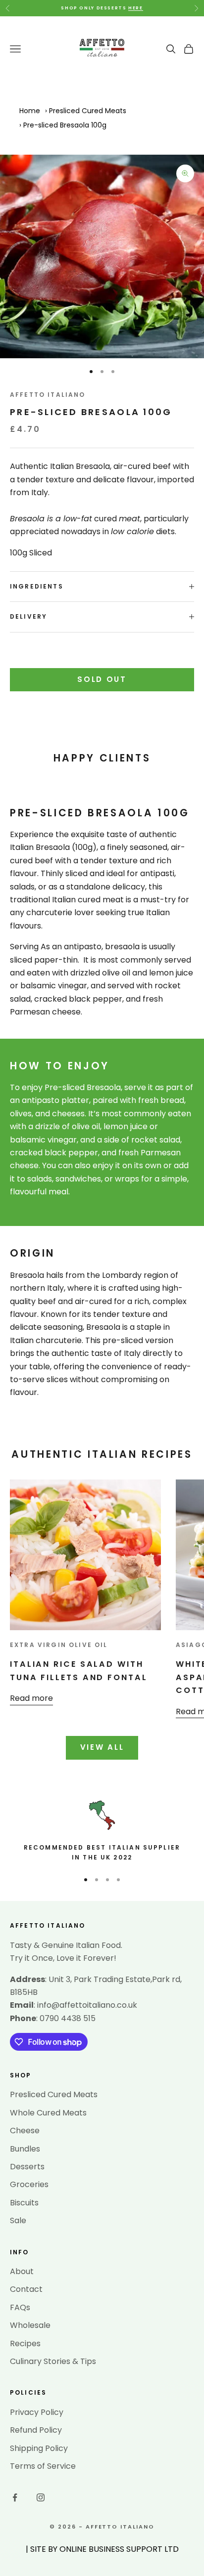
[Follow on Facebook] (15, 2497)
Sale (18, 2220)
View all (102, 1747)
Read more (31, 1698)
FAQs (20, 2307)
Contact (26, 2289)
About (22, 2271)
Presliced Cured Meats (88, 111)
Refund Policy (36, 2430)
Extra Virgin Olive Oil (59, 1645)
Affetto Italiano (48, 395)
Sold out (102, 679)
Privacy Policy (37, 2412)
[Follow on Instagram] (41, 2497)
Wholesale (30, 2325)
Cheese (25, 2131)
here (135, 8)
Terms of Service (43, 2466)
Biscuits (24, 2203)
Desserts (27, 2167)
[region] (102, 1831)
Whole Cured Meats (48, 2113)
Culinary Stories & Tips (53, 2361)
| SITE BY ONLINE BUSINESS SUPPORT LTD (102, 2549)
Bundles (25, 2149)
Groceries (29, 2184)
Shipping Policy (39, 2448)
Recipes (25, 2344)
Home (30, 111)
